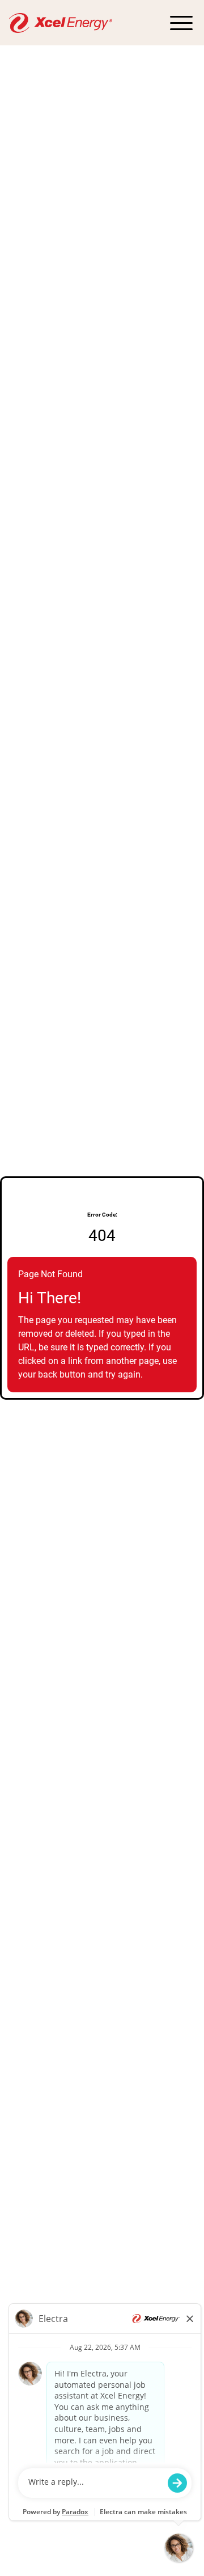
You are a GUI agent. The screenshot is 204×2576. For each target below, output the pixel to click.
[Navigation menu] (181, 23)
